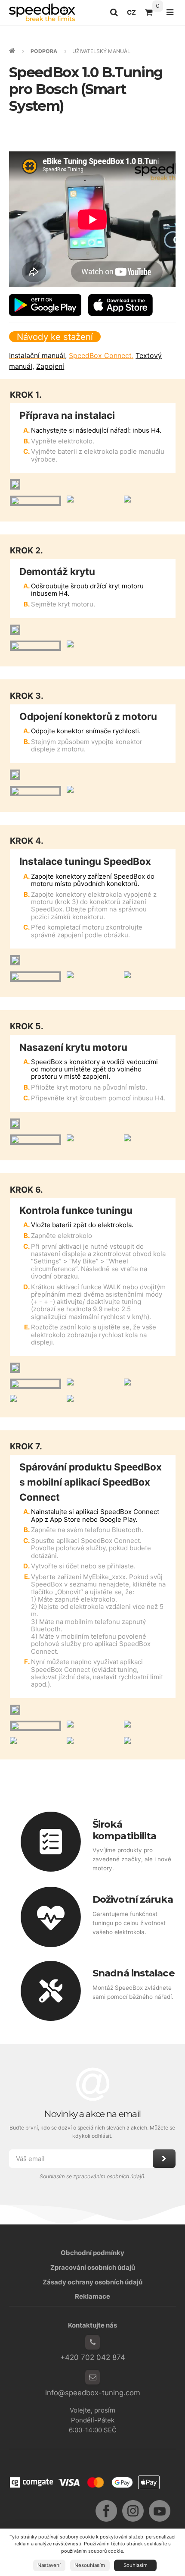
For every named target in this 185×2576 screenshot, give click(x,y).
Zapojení (50, 366)
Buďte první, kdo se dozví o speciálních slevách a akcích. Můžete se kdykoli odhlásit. (93, 2132)
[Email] (92, 2377)
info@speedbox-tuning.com (93, 2393)
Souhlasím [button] (136, 2565)
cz (134, 15)
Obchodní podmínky (92, 2253)
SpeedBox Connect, (101, 355)
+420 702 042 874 (93, 2357)
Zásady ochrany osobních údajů (92, 2282)
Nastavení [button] (49, 2565)
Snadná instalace (134, 1973)
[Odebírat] (164, 2159)
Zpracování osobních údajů (93, 2267)
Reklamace (92, 2296)
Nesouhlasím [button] (90, 2565)
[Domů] (42, 12)
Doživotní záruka (133, 1899)
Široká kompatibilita (124, 1830)
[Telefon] (92, 2342)
